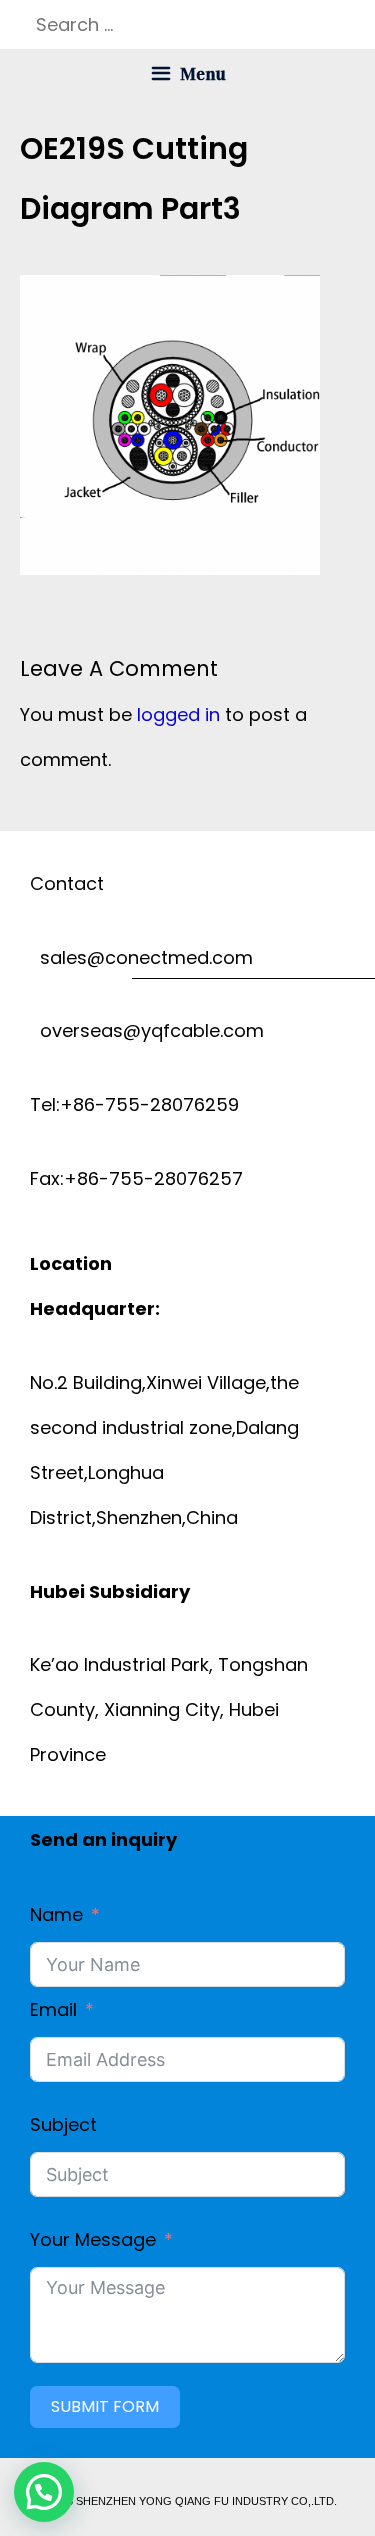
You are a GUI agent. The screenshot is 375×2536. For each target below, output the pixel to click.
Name (56, 1914)
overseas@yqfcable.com (147, 1030)
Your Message (93, 2239)
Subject (63, 2124)
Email (53, 2009)
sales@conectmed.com (141, 957)
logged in (178, 714)
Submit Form (105, 2406)
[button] (44, 2492)
